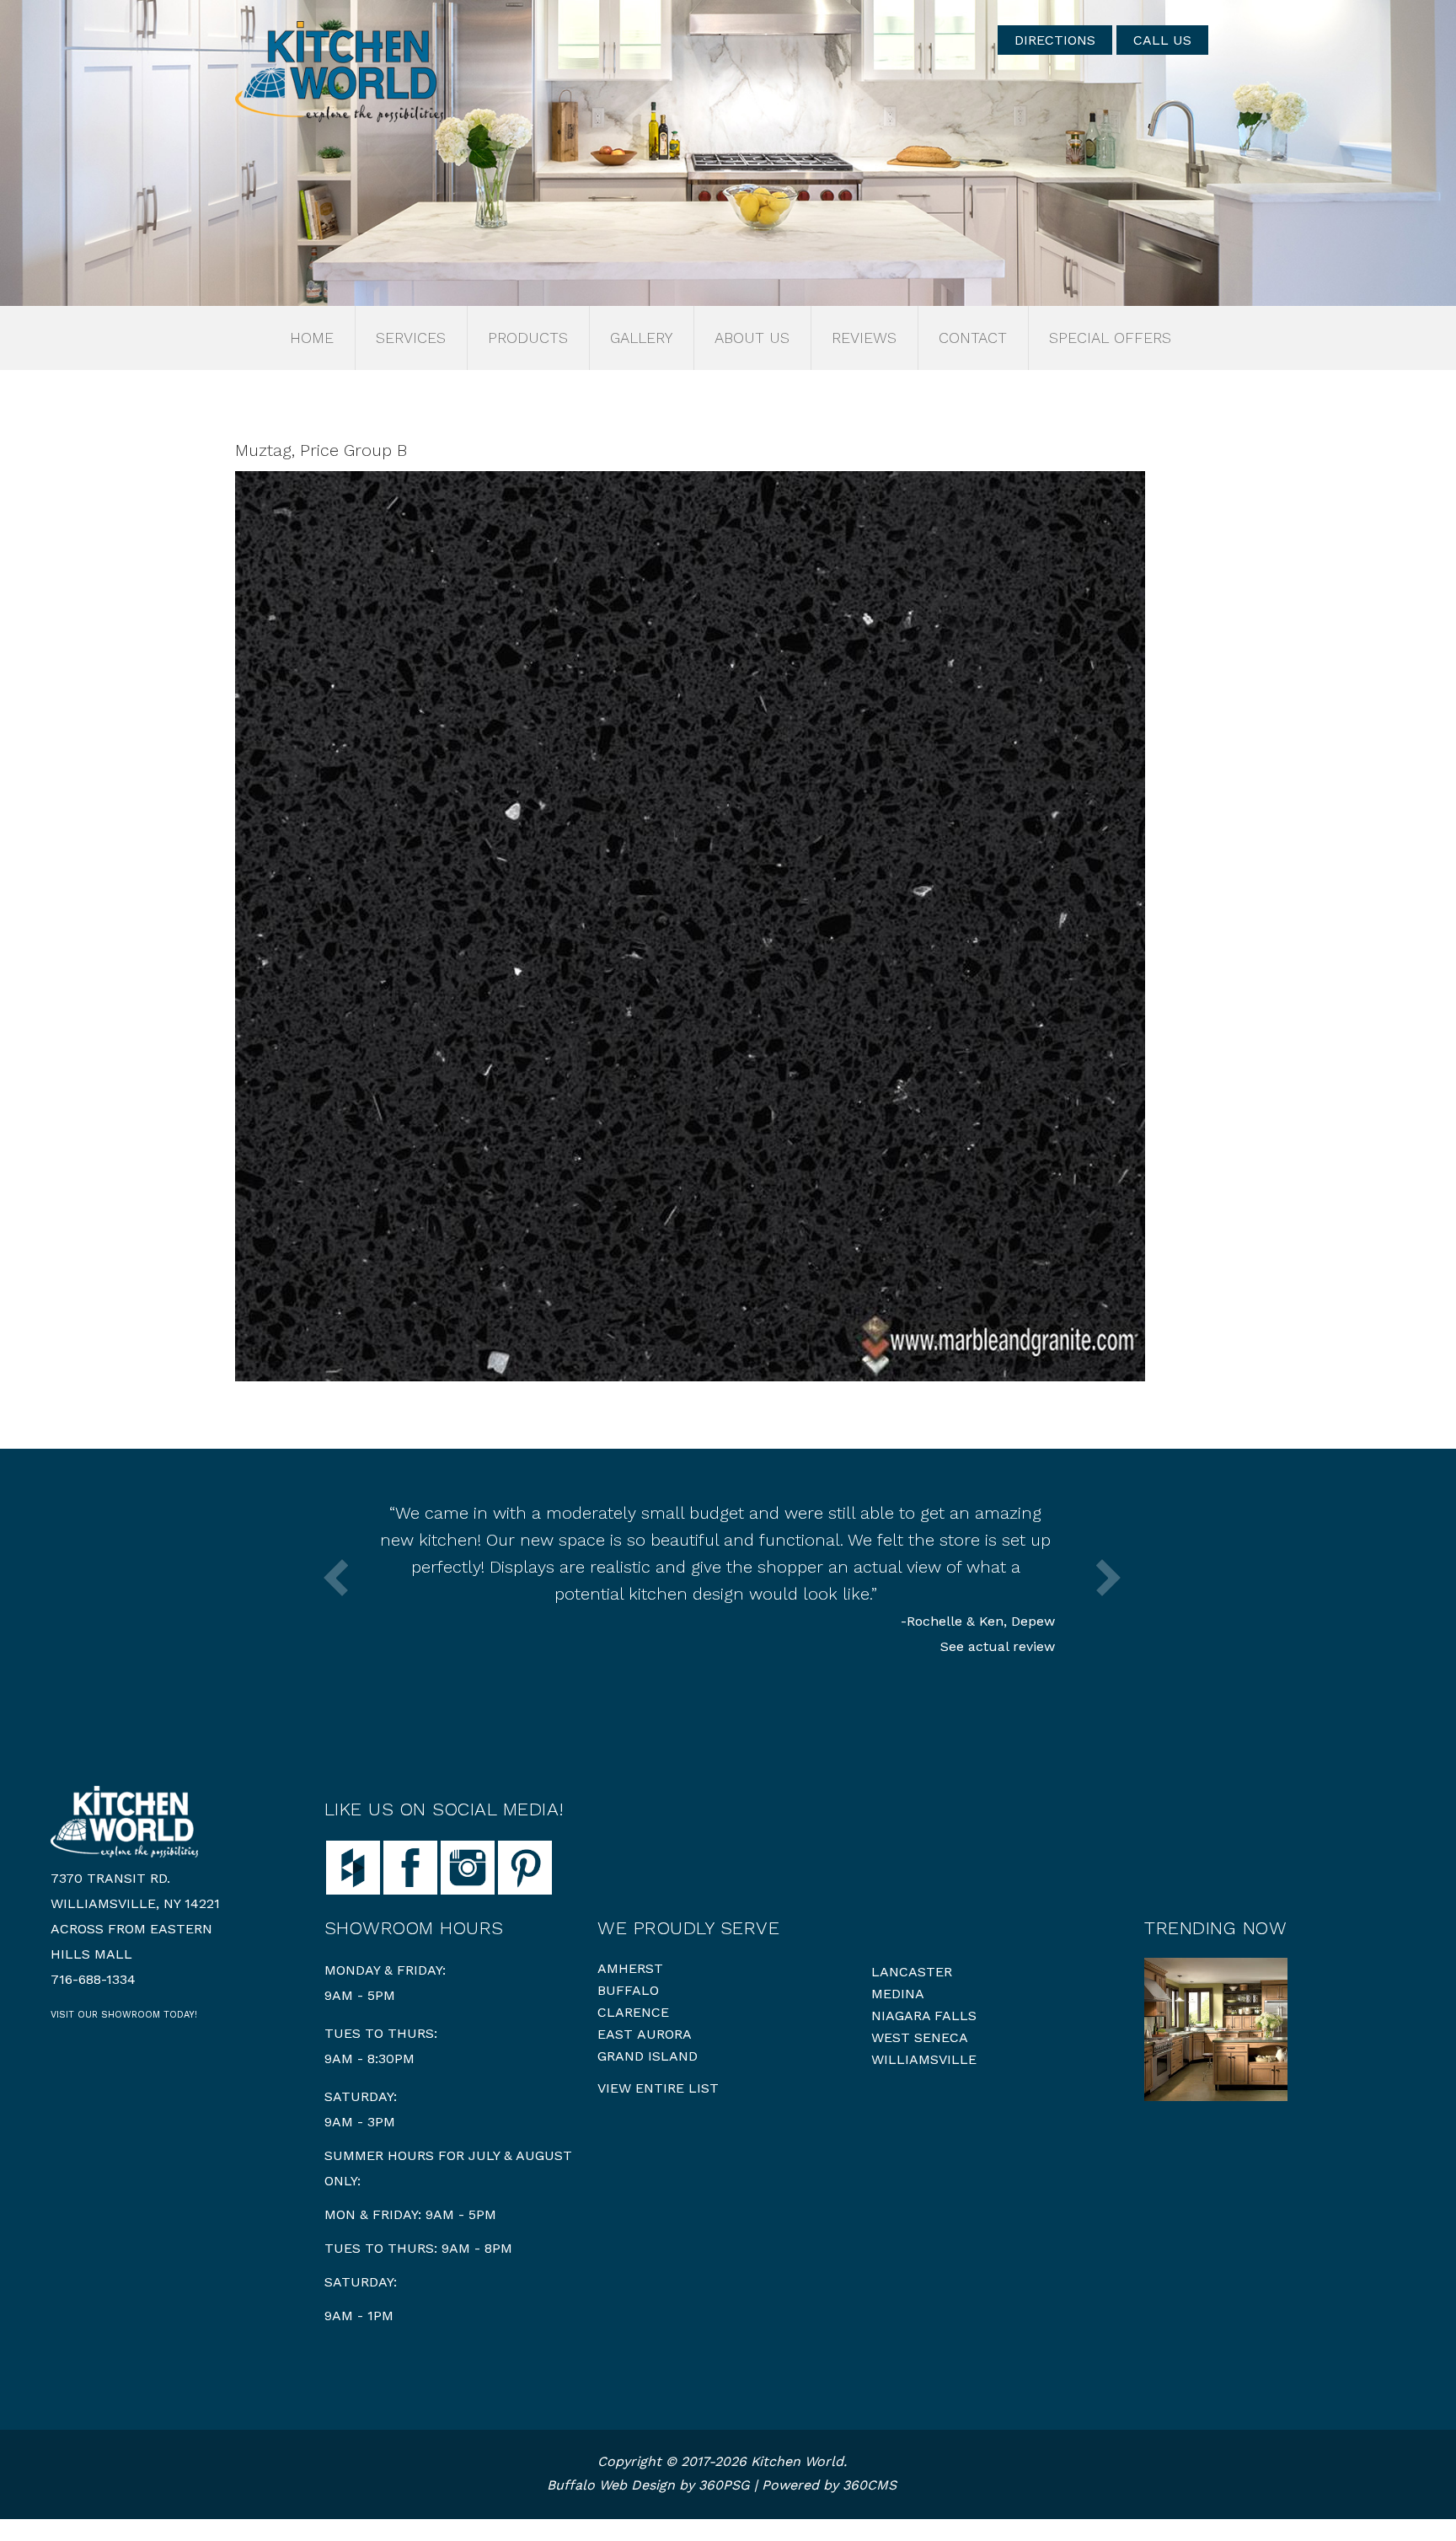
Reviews (864, 338)
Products (528, 338)
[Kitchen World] (339, 72)
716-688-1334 (93, 1979)
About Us (752, 338)
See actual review (998, 1646)
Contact (973, 338)
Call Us (1162, 40)
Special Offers (1110, 338)
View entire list (658, 2088)
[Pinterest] (525, 1866)
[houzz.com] (353, 1866)
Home (312, 338)
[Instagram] (468, 1866)
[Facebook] (410, 1866)
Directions (1055, 40)
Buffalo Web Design (611, 2485)
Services (411, 338)
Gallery (641, 338)
